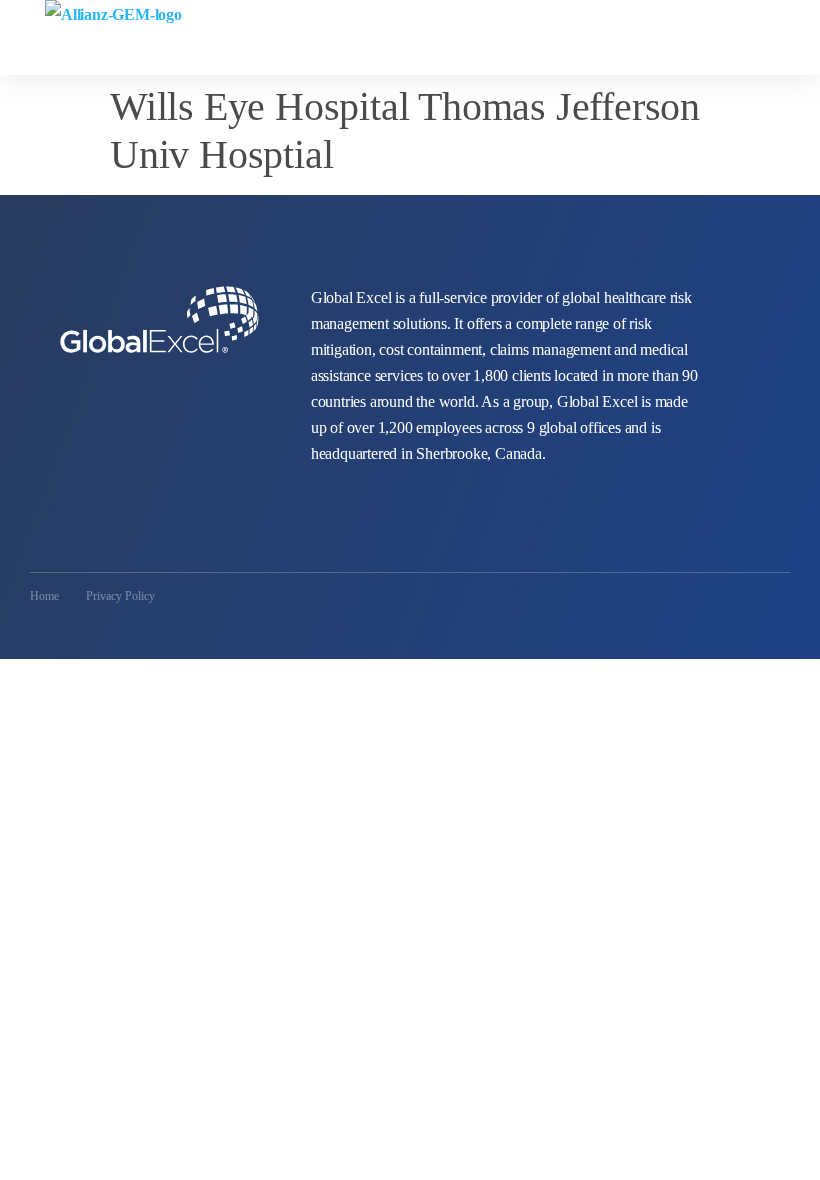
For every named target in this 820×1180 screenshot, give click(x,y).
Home (44, 596)
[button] (801, 22)
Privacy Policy (120, 596)
